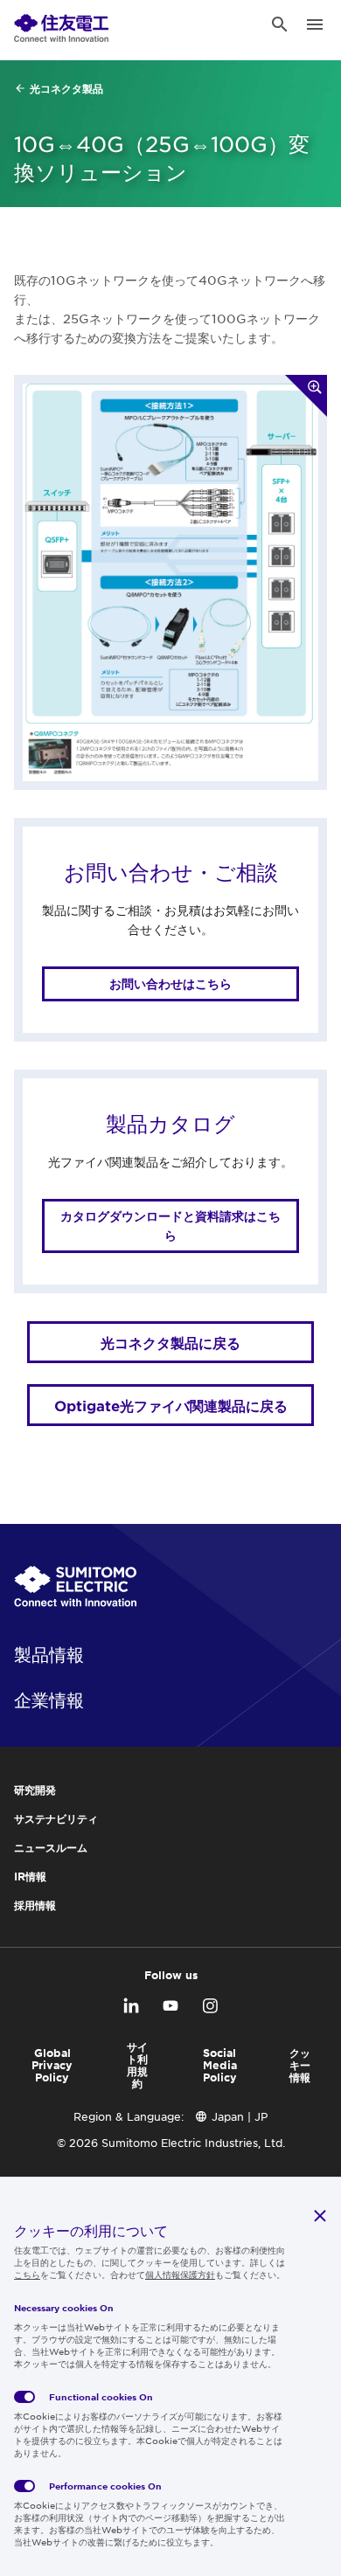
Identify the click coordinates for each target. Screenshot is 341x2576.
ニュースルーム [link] (51, 1847)
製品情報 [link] (49, 1654)
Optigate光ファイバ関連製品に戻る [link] (171, 1405)
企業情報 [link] (49, 1700)
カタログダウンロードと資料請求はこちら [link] (170, 1226)
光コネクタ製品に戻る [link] (170, 1342)
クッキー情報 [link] (300, 2065)
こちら (27, 2274)
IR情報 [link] (30, 1876)
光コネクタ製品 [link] (66, 88)
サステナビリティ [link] (56, 1818)
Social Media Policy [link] (220, 2065)
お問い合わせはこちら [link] (170, 983)
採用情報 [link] (35, 1905)
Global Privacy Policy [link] (52, 2065)
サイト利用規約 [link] (137, 2065)
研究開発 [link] (35, 1790)
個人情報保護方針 (180, 2274)
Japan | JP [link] (240, 2116)
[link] (61, 24)
